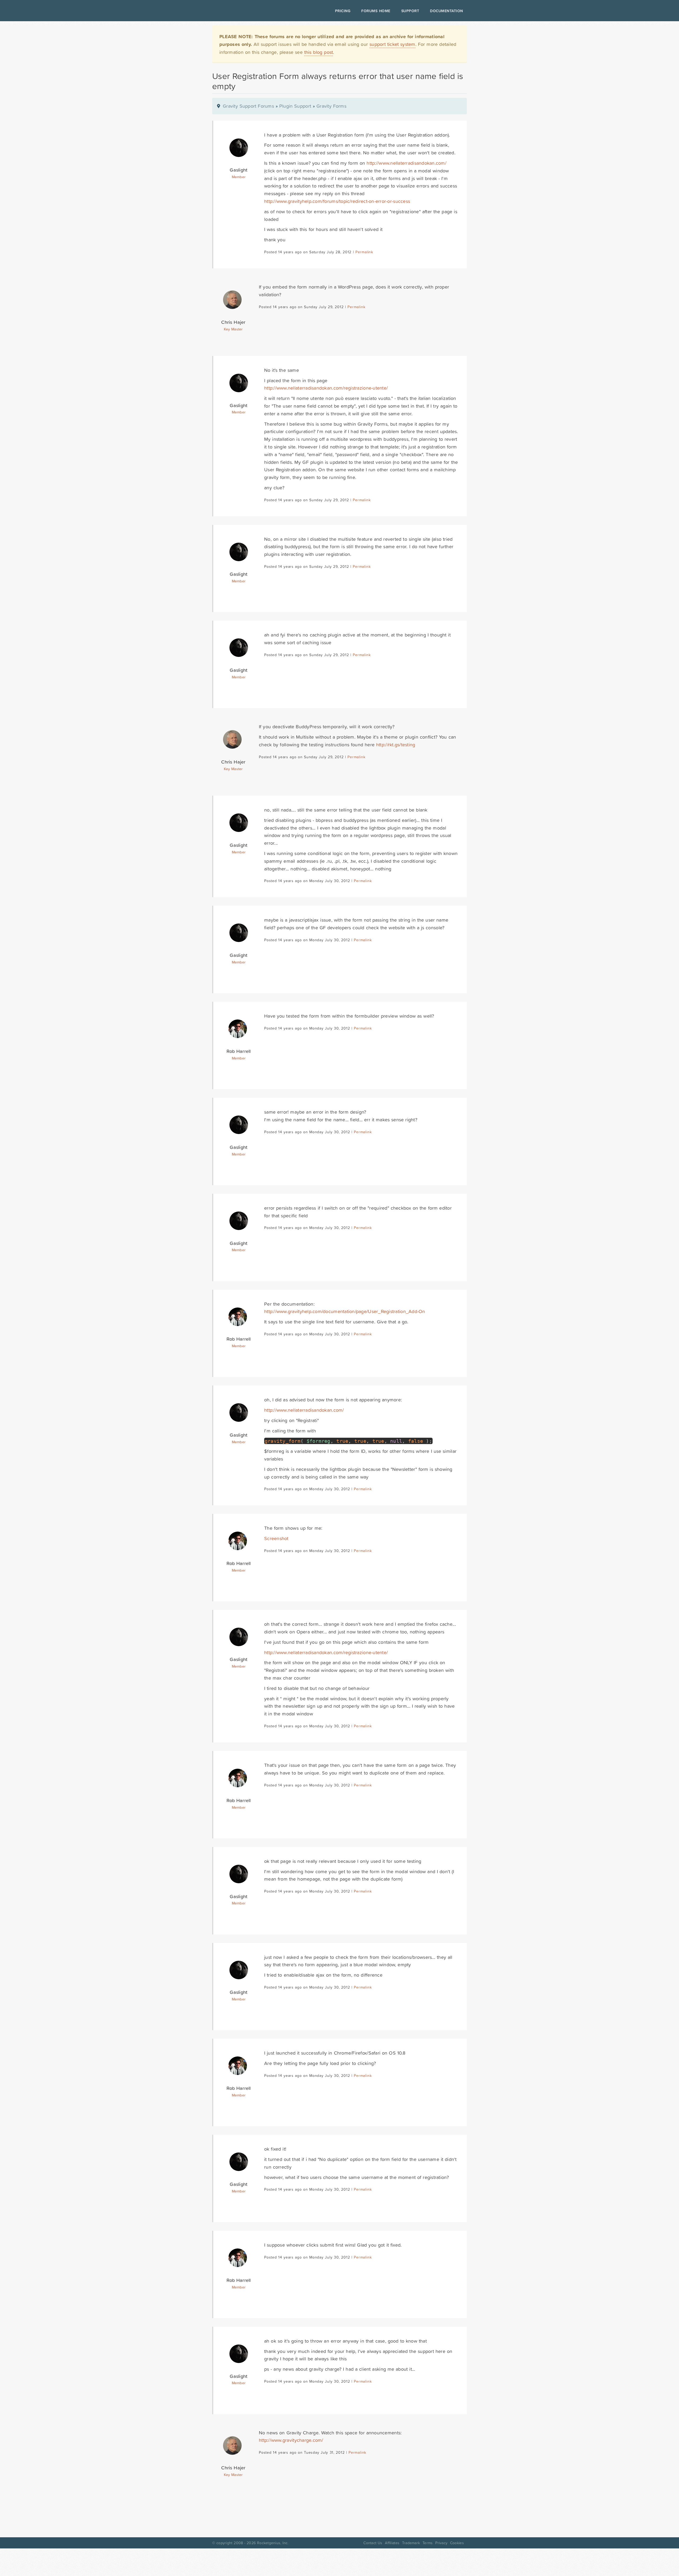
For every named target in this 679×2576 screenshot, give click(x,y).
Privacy (441, 2543)
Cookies (457, 2543)
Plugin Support (295, 106)
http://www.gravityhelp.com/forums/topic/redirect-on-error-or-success (337, 201)
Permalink (364, 252)
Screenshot (276, 1538)
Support (410, 11)
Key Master (233, 329)
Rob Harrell (239, 1051)
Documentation (447, 11)
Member (239, 177)
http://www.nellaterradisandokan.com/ (406, 163)
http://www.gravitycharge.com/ (291, 2440)
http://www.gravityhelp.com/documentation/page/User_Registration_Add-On (345, 1311)
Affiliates (392, 2543)
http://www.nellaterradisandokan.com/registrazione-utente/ (326, 388)
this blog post (319, 52)
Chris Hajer (233, 322)
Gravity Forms (331, 106)
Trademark (411, 2543)
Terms (428, 2543)
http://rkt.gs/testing (396, 745)
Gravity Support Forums (248, 106)
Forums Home (376, 11)
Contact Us (373, 2543)
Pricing (343, 11)
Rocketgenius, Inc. (273, 2543)
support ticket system (392, 44)
